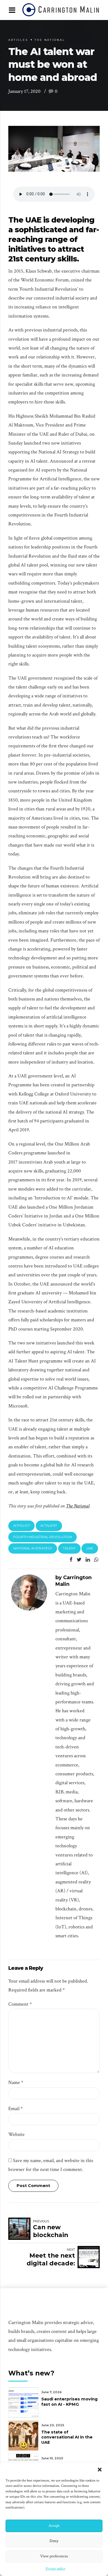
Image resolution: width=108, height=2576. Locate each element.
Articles (18, 40)
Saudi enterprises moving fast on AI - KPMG (69, 2402)
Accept (54, 2526)
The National (50, 40)
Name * (16, 2082)
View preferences (54, 2556)
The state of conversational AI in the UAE (67, 2437)
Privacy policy (56, 2569)
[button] (100, 2470)
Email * (16, 2109)
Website (16, 2134)
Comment (20, 2004)
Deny (54, 2541)
